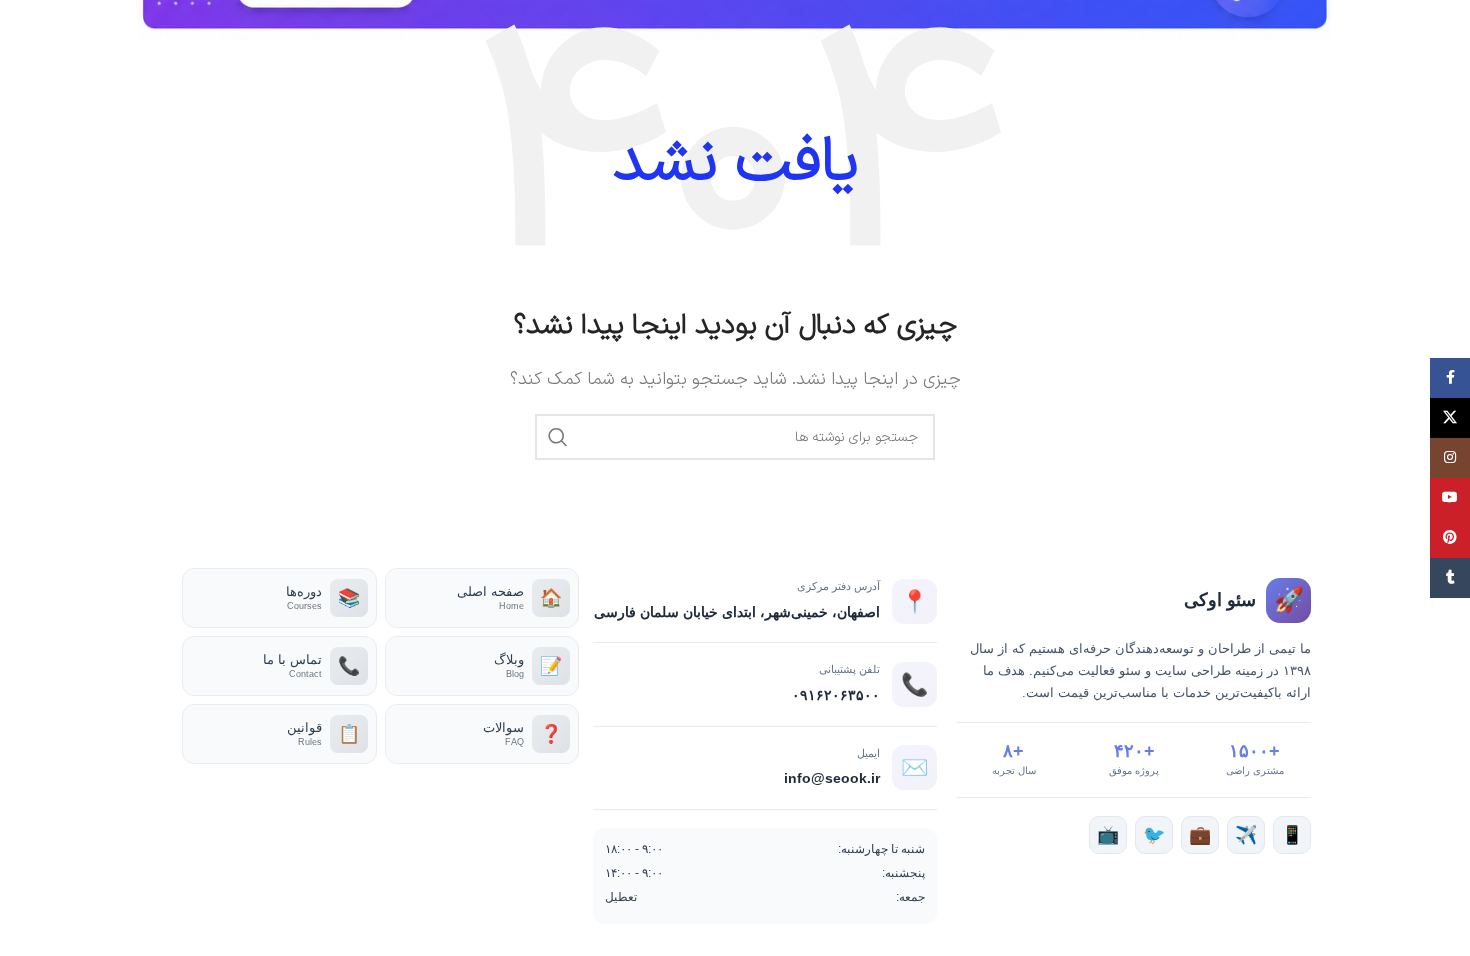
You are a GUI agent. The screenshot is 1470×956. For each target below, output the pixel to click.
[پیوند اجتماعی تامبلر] (1450, 578)
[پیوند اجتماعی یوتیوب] (1450, 498)
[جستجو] (558, 437)
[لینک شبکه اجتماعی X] (1450, 418)
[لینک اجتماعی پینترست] (1450, 538)
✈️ (1246, 835)
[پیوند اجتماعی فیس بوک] (1450, 378)
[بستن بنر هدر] (25, 20)
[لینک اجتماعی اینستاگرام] (1450, 458)
